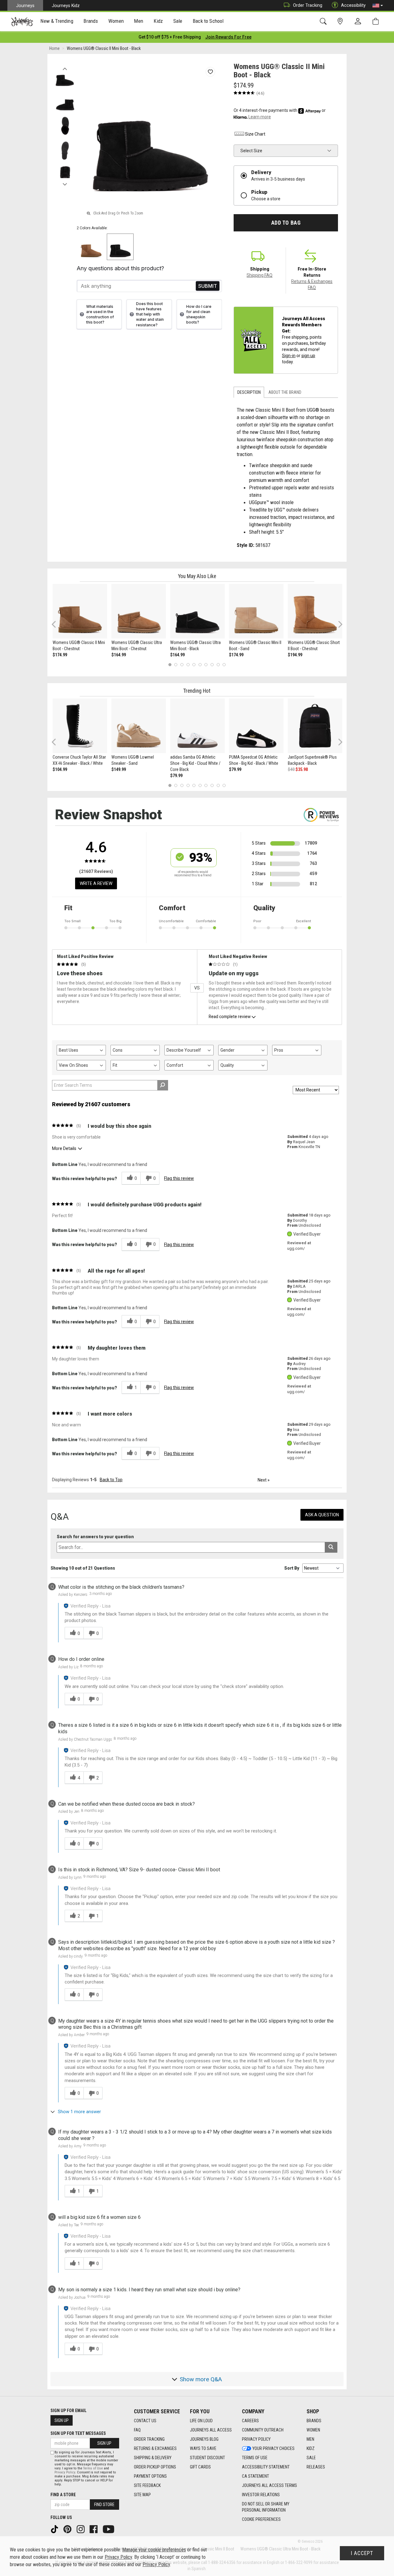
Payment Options (150, 2476)
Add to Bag (286, 223)
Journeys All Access (211, 2430)
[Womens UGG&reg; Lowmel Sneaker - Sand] (139, 726)
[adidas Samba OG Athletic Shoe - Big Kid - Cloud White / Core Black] (197, 726)
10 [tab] (224, 664)
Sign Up (62, 2420)
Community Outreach (263, 2430)
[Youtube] (109, 2529)
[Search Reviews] (163, 1085)
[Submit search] (331, 1547)
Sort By (292, 1568)
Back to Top (111, 1480)
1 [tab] (170, 664)
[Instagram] (81, 2529)
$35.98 (302, 769)
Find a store (63, 2495)
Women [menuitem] (116, 21)
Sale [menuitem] (178, 21)
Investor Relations (261, 2495)
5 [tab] (194, 664)
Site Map (142, 2495)
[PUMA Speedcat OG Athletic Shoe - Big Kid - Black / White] (256, 726)
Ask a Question (322, 1515)
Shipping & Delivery (153, 2458)
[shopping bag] (377, 21)
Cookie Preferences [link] (261, 2519)
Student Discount (207, 2458)
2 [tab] (176, 664)
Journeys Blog (204, 2439)
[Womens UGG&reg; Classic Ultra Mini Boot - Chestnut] (139, 611)
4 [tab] (188, 664)
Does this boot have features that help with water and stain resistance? (150, 314)
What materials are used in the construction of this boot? (100, 314)
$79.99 (176, 776)
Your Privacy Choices (273, 2448)
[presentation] (57, 22)
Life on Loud (201, 2421)
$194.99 (295, 655)
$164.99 (119, 655)
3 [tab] (182, 664)
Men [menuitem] (139, 21)
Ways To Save (203, 2448)
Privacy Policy (256, 2439)
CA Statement (255, 2476)
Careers (250, 2421)
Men (310, 2439)
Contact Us (145, 2421)
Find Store (104, 2505)
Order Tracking (308, 5)
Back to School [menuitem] (208, 21)
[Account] (359, 22)
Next (65, 183)
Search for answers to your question (95, 1537)
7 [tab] (206, 664)
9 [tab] (218, 664)
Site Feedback (147, 2485)
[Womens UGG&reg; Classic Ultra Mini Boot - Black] (197, 611)
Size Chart (255, 134)
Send (208, 286)
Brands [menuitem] (91, 21)
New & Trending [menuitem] (57, 21)
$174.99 (60, 655)
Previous (65, 67)
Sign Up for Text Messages (78, 2433)
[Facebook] (94, 2529)
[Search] (324, 21)
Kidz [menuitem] (158, 21)
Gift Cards (200, 2467)
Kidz (311, 2448)
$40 (291, 769)
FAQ (137, 2430)
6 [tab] (200, 664)
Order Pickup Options (155, 2467)
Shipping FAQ (259, 275)
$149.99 (119, 769)
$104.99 (60, 769)
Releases (316, 2467)
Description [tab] (249, 392)
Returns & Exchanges (155, 2448)
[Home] (22, 22)
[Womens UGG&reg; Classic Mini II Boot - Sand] (256, 611)
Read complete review (230, 1017)
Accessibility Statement (266, 2467)
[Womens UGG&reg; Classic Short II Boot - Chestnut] (315, 611)
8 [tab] (212, 664)
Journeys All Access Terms (269, 2485)
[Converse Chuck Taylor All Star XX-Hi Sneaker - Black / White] (80, 726)
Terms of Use (255, 2458)
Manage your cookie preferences (154, 2550)
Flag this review (179, 1178)
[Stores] (341, 21)
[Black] (120, 247)
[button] (378, 6)
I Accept (362, 2553)
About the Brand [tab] (285, 392)
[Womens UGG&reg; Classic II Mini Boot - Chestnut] (80, 611)
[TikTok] (55, 2529)
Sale (311, 2458)
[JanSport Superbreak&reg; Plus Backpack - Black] (315, 726)
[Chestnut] (91, 247)
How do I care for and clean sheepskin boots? (199, 314)
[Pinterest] (68, 2529)
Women (313, 2430)
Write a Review (96, 883)
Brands (314, 2421)
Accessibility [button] (353, 5)
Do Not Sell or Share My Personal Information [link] (266, 2507)
